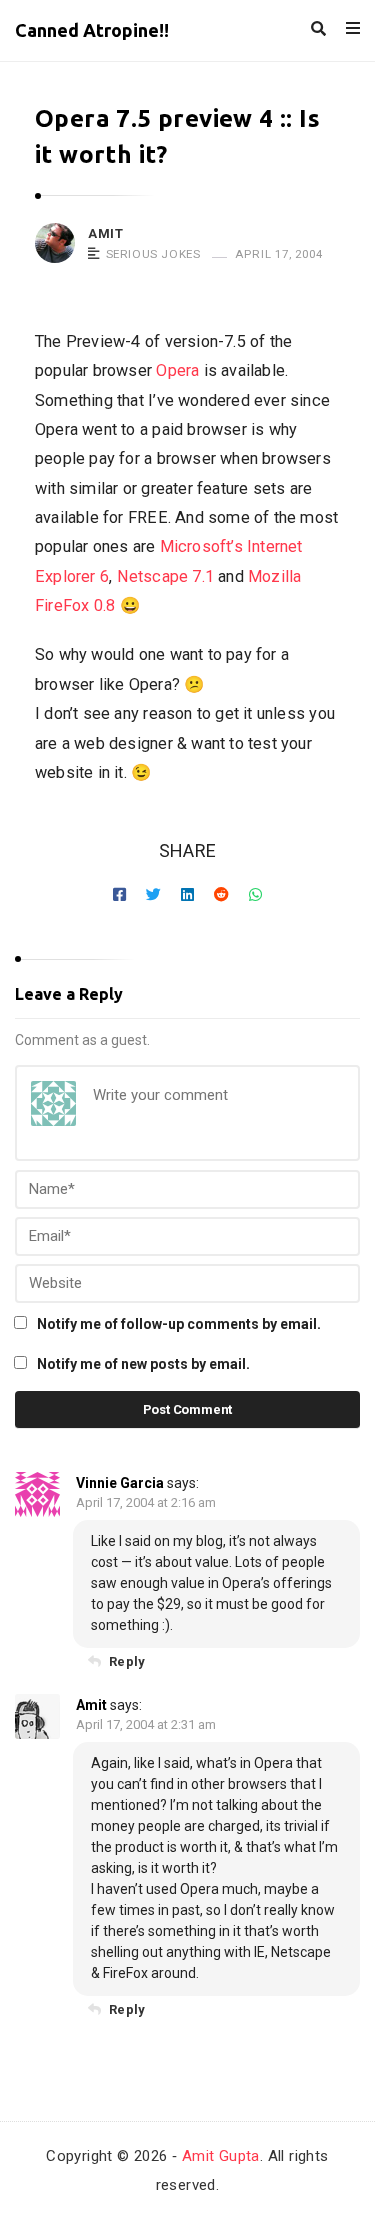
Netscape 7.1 (166, 576)
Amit (105, 233)
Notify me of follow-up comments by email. (179, 1324)
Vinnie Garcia (120, 1483)
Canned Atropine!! (92, 30)
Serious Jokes (153, 254)
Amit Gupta (221, 2156)
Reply (127, 1661)
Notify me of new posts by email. (143, 1364)
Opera (177, 370)
